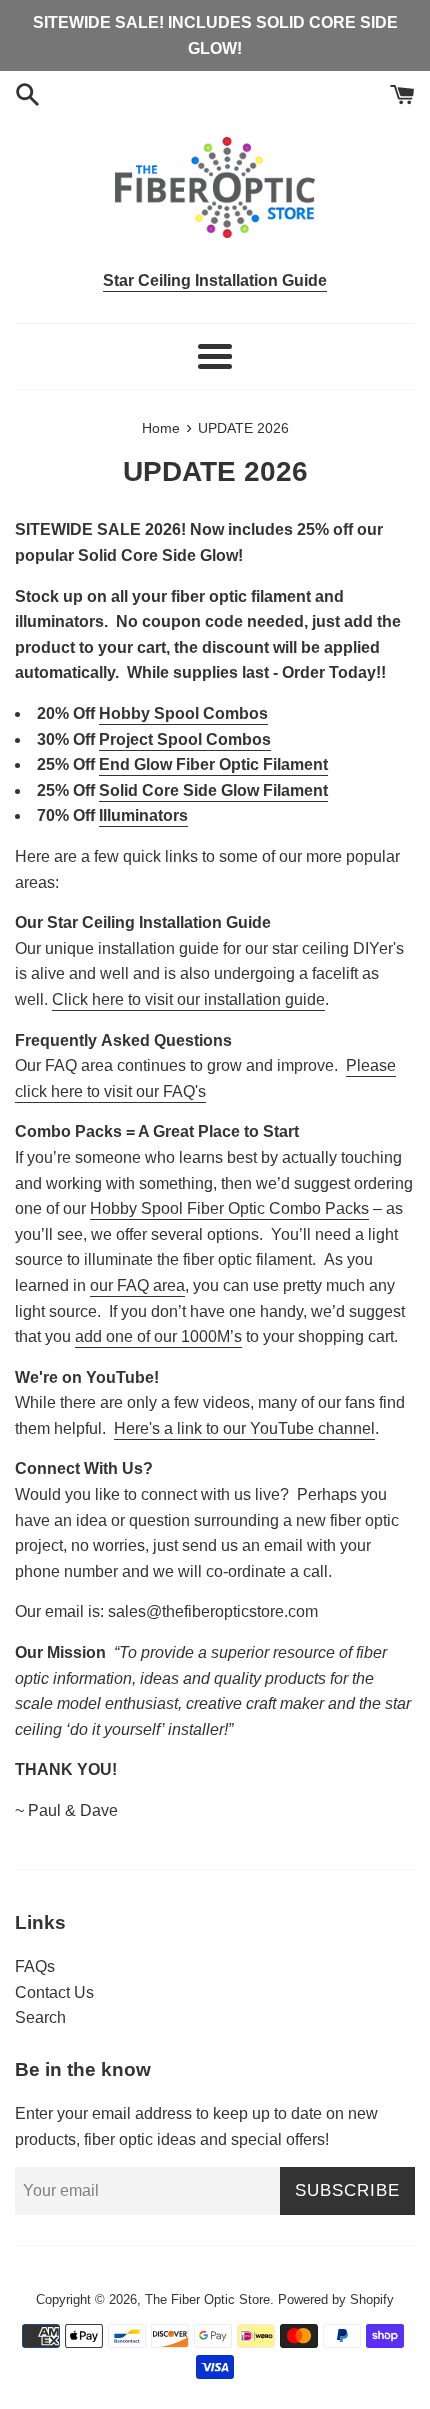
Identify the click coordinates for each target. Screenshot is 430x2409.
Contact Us (54, 1992)
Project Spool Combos (185, 739)
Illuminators (143, 815)
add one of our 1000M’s (158, 1336)
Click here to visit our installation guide (188, 999)
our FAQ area (137, 1285)
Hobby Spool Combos (183, 713)
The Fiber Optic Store (207, 2299)
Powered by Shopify (336, 2299)
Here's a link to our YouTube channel (244, 1428)
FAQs (35, 1966)
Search (40, 2017)
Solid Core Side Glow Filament (213, 790)
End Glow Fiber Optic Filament (213, 764)
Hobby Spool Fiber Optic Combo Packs (229, 1208)
